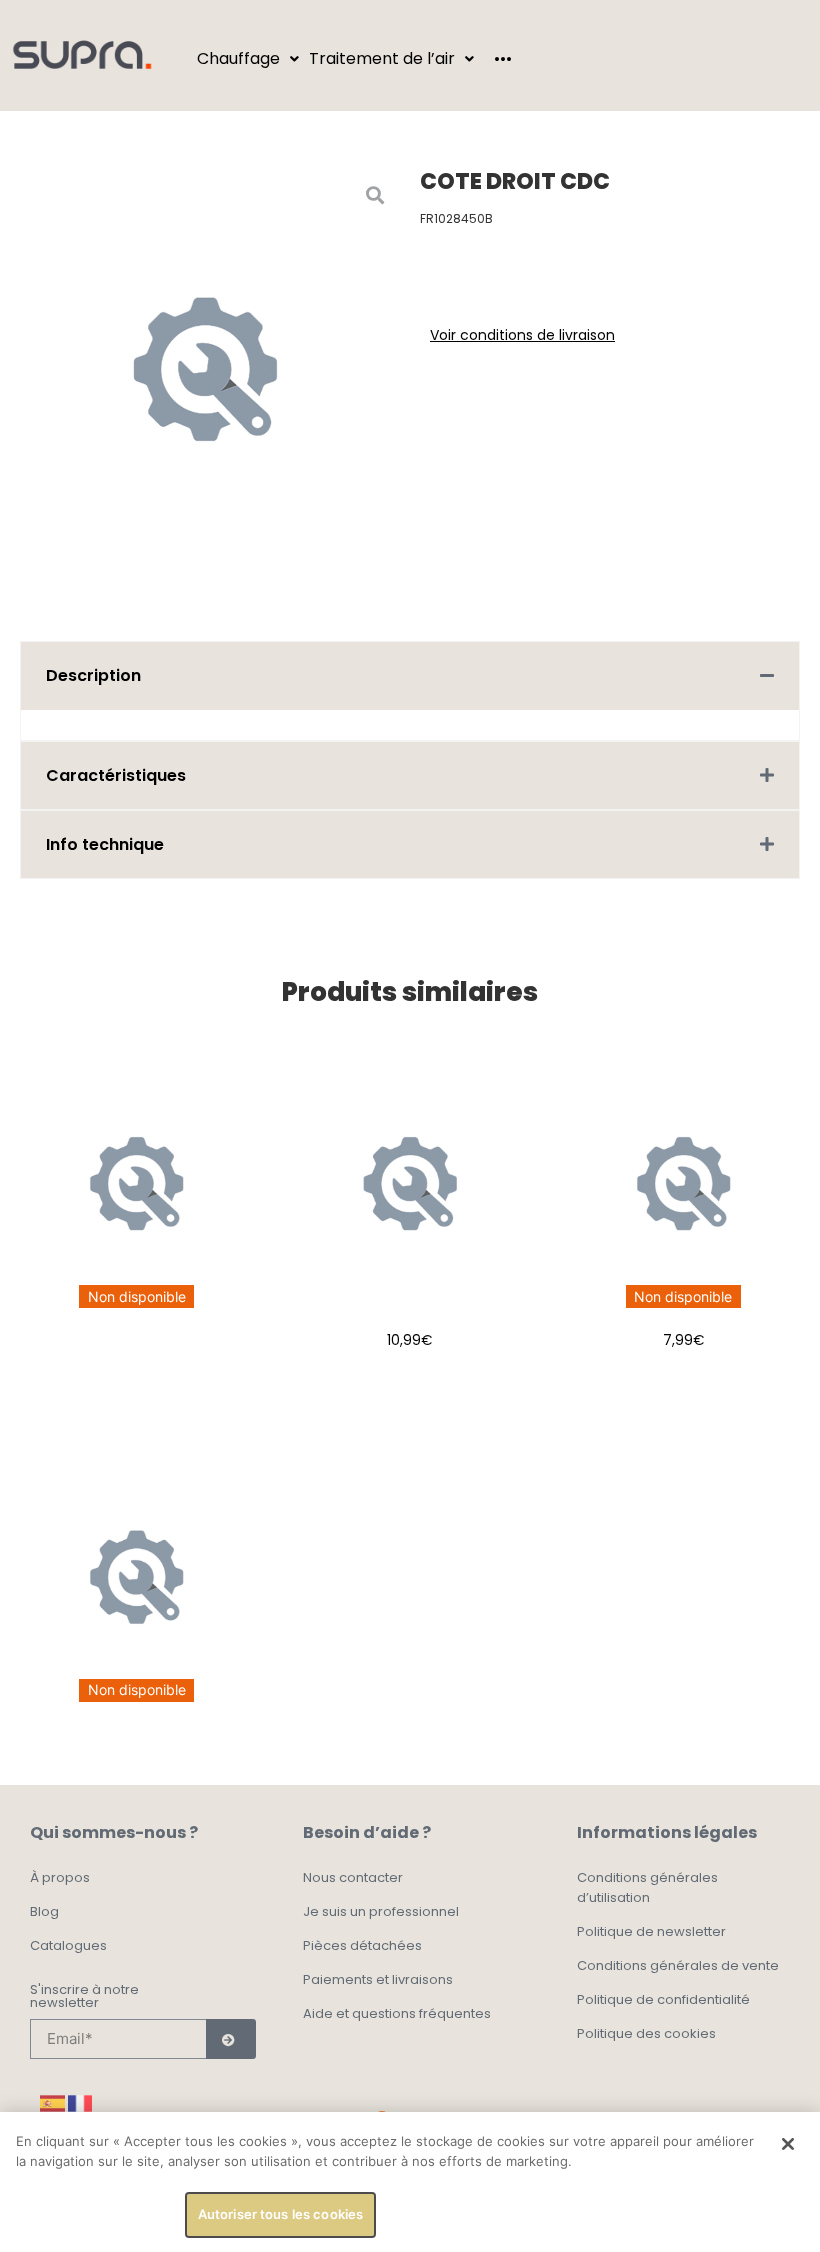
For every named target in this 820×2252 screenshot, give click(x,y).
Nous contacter (353, 1877)
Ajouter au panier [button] (409, 1390)
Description (93, 675)
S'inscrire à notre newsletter (84, 1997)
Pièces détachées (362, 1945)
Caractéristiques (116, 775)
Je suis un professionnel (381, 1911)
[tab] (410, 675)
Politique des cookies (646, 2033)
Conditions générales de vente (678, 1965)
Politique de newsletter (651, 1931)
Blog (44, 1911)
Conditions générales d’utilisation (647, 1887)
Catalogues (68, 1945)
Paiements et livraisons (378, 1979)
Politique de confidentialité (663, 1999)
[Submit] (231, 2039)
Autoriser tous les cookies (280, 2214)
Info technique (105, 844)
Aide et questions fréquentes (397, 2013)
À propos (60, 1877)
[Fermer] (788, 2144)
